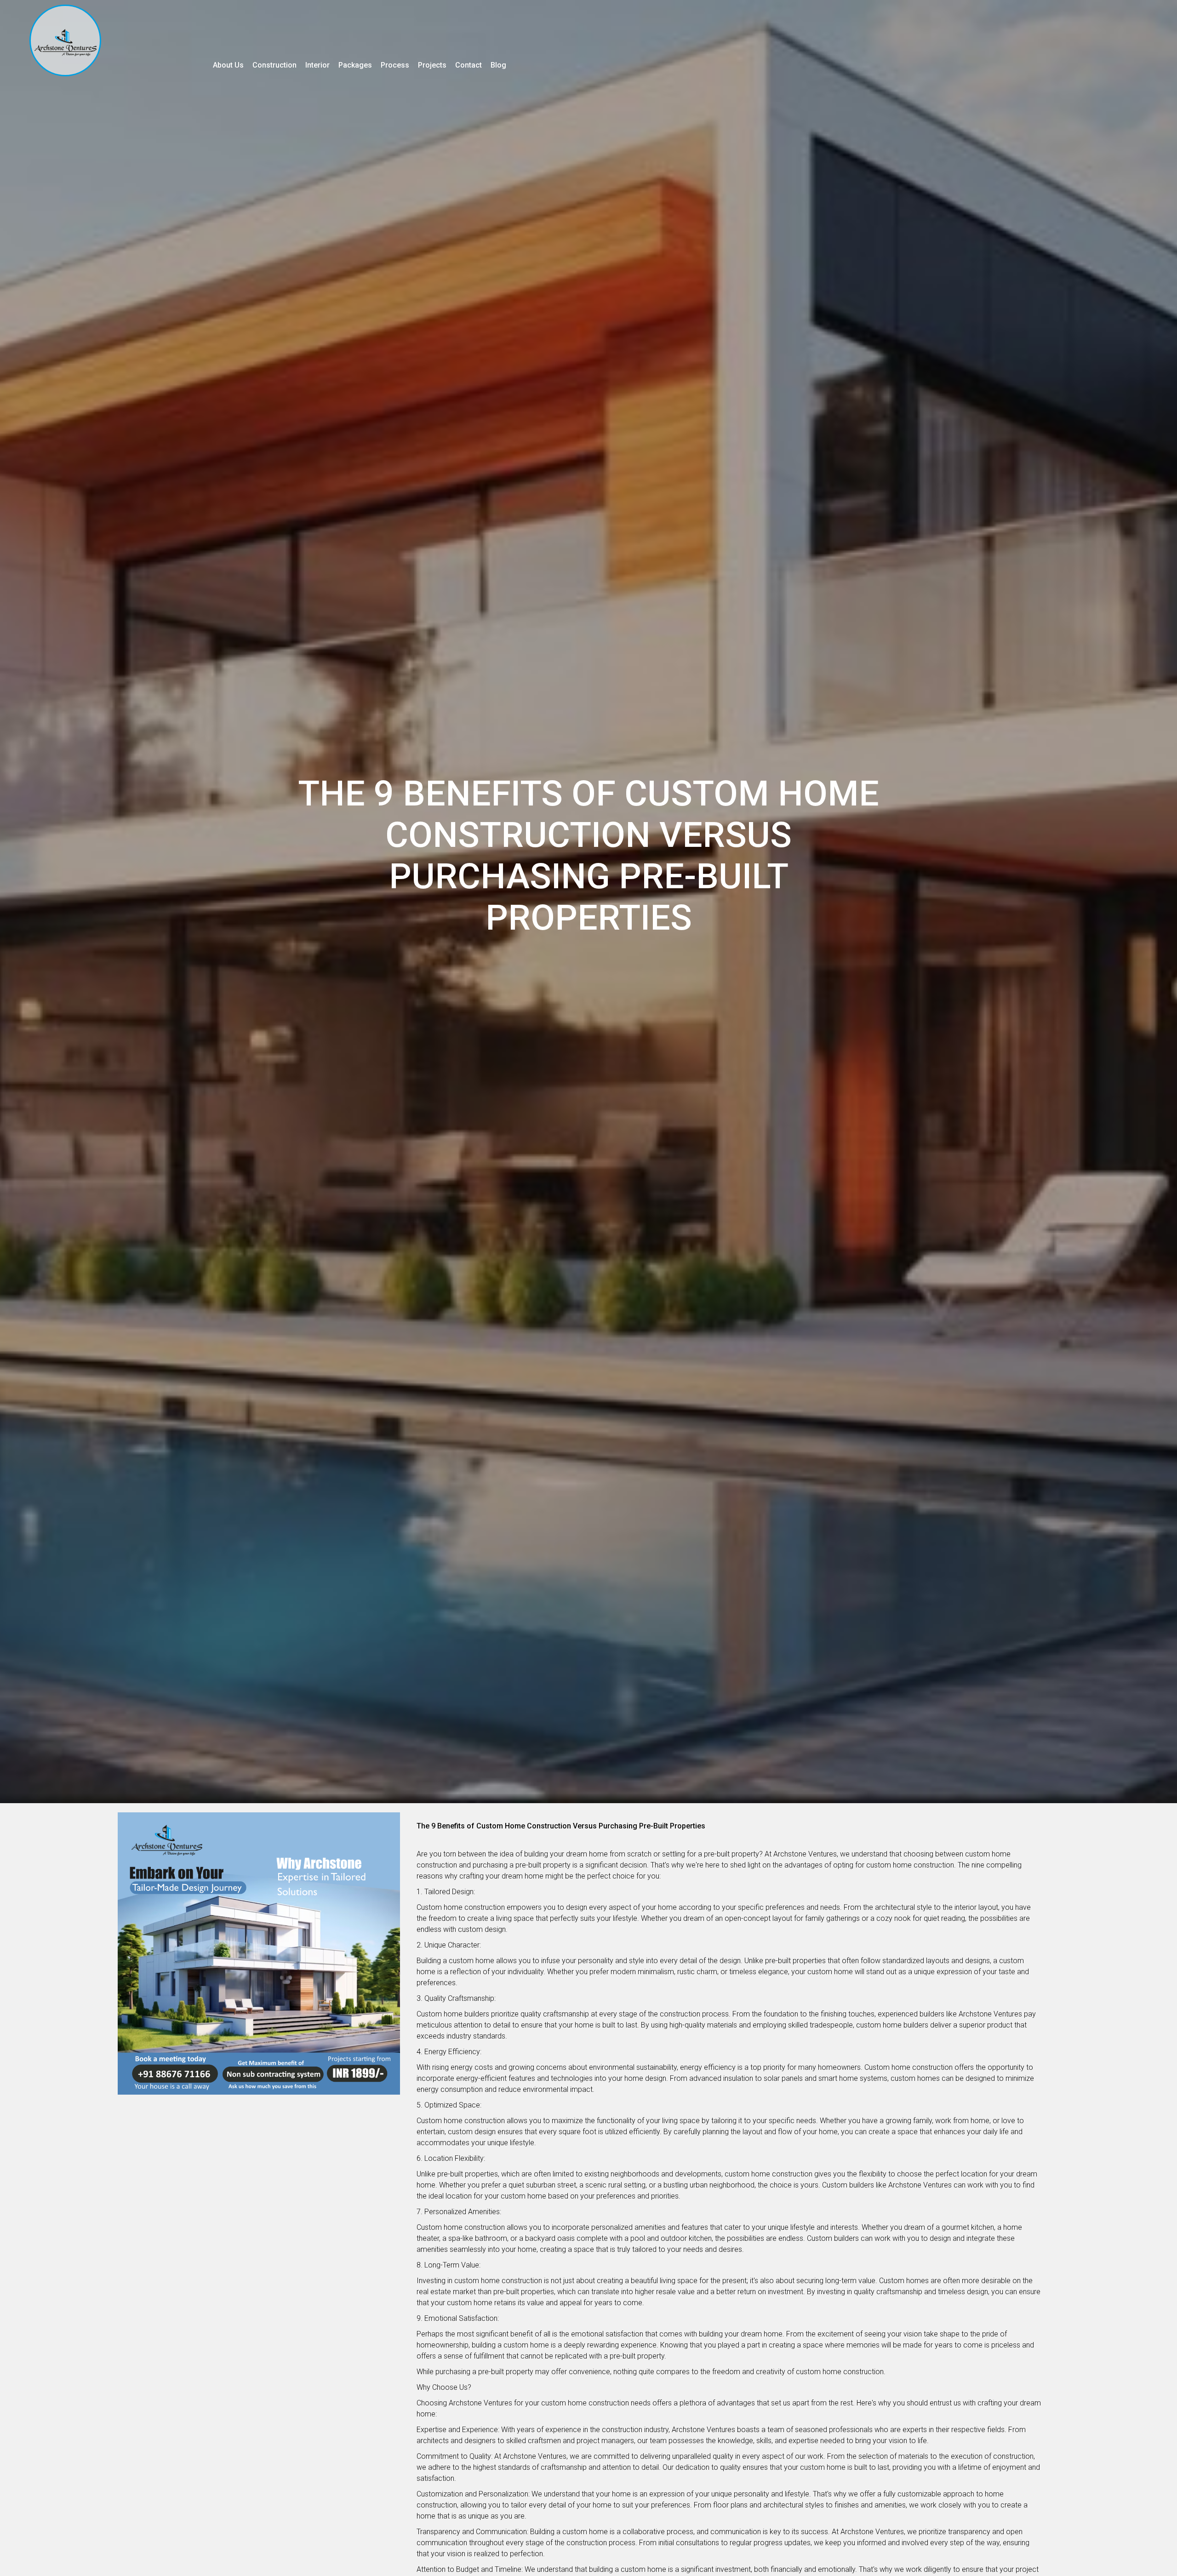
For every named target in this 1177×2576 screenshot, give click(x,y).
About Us (228, 65)
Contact (469, 65)
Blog (498, 65)
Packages (355, 65)
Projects (432, 65)
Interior (317, 65)
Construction (274, 65)
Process (395, 65)
